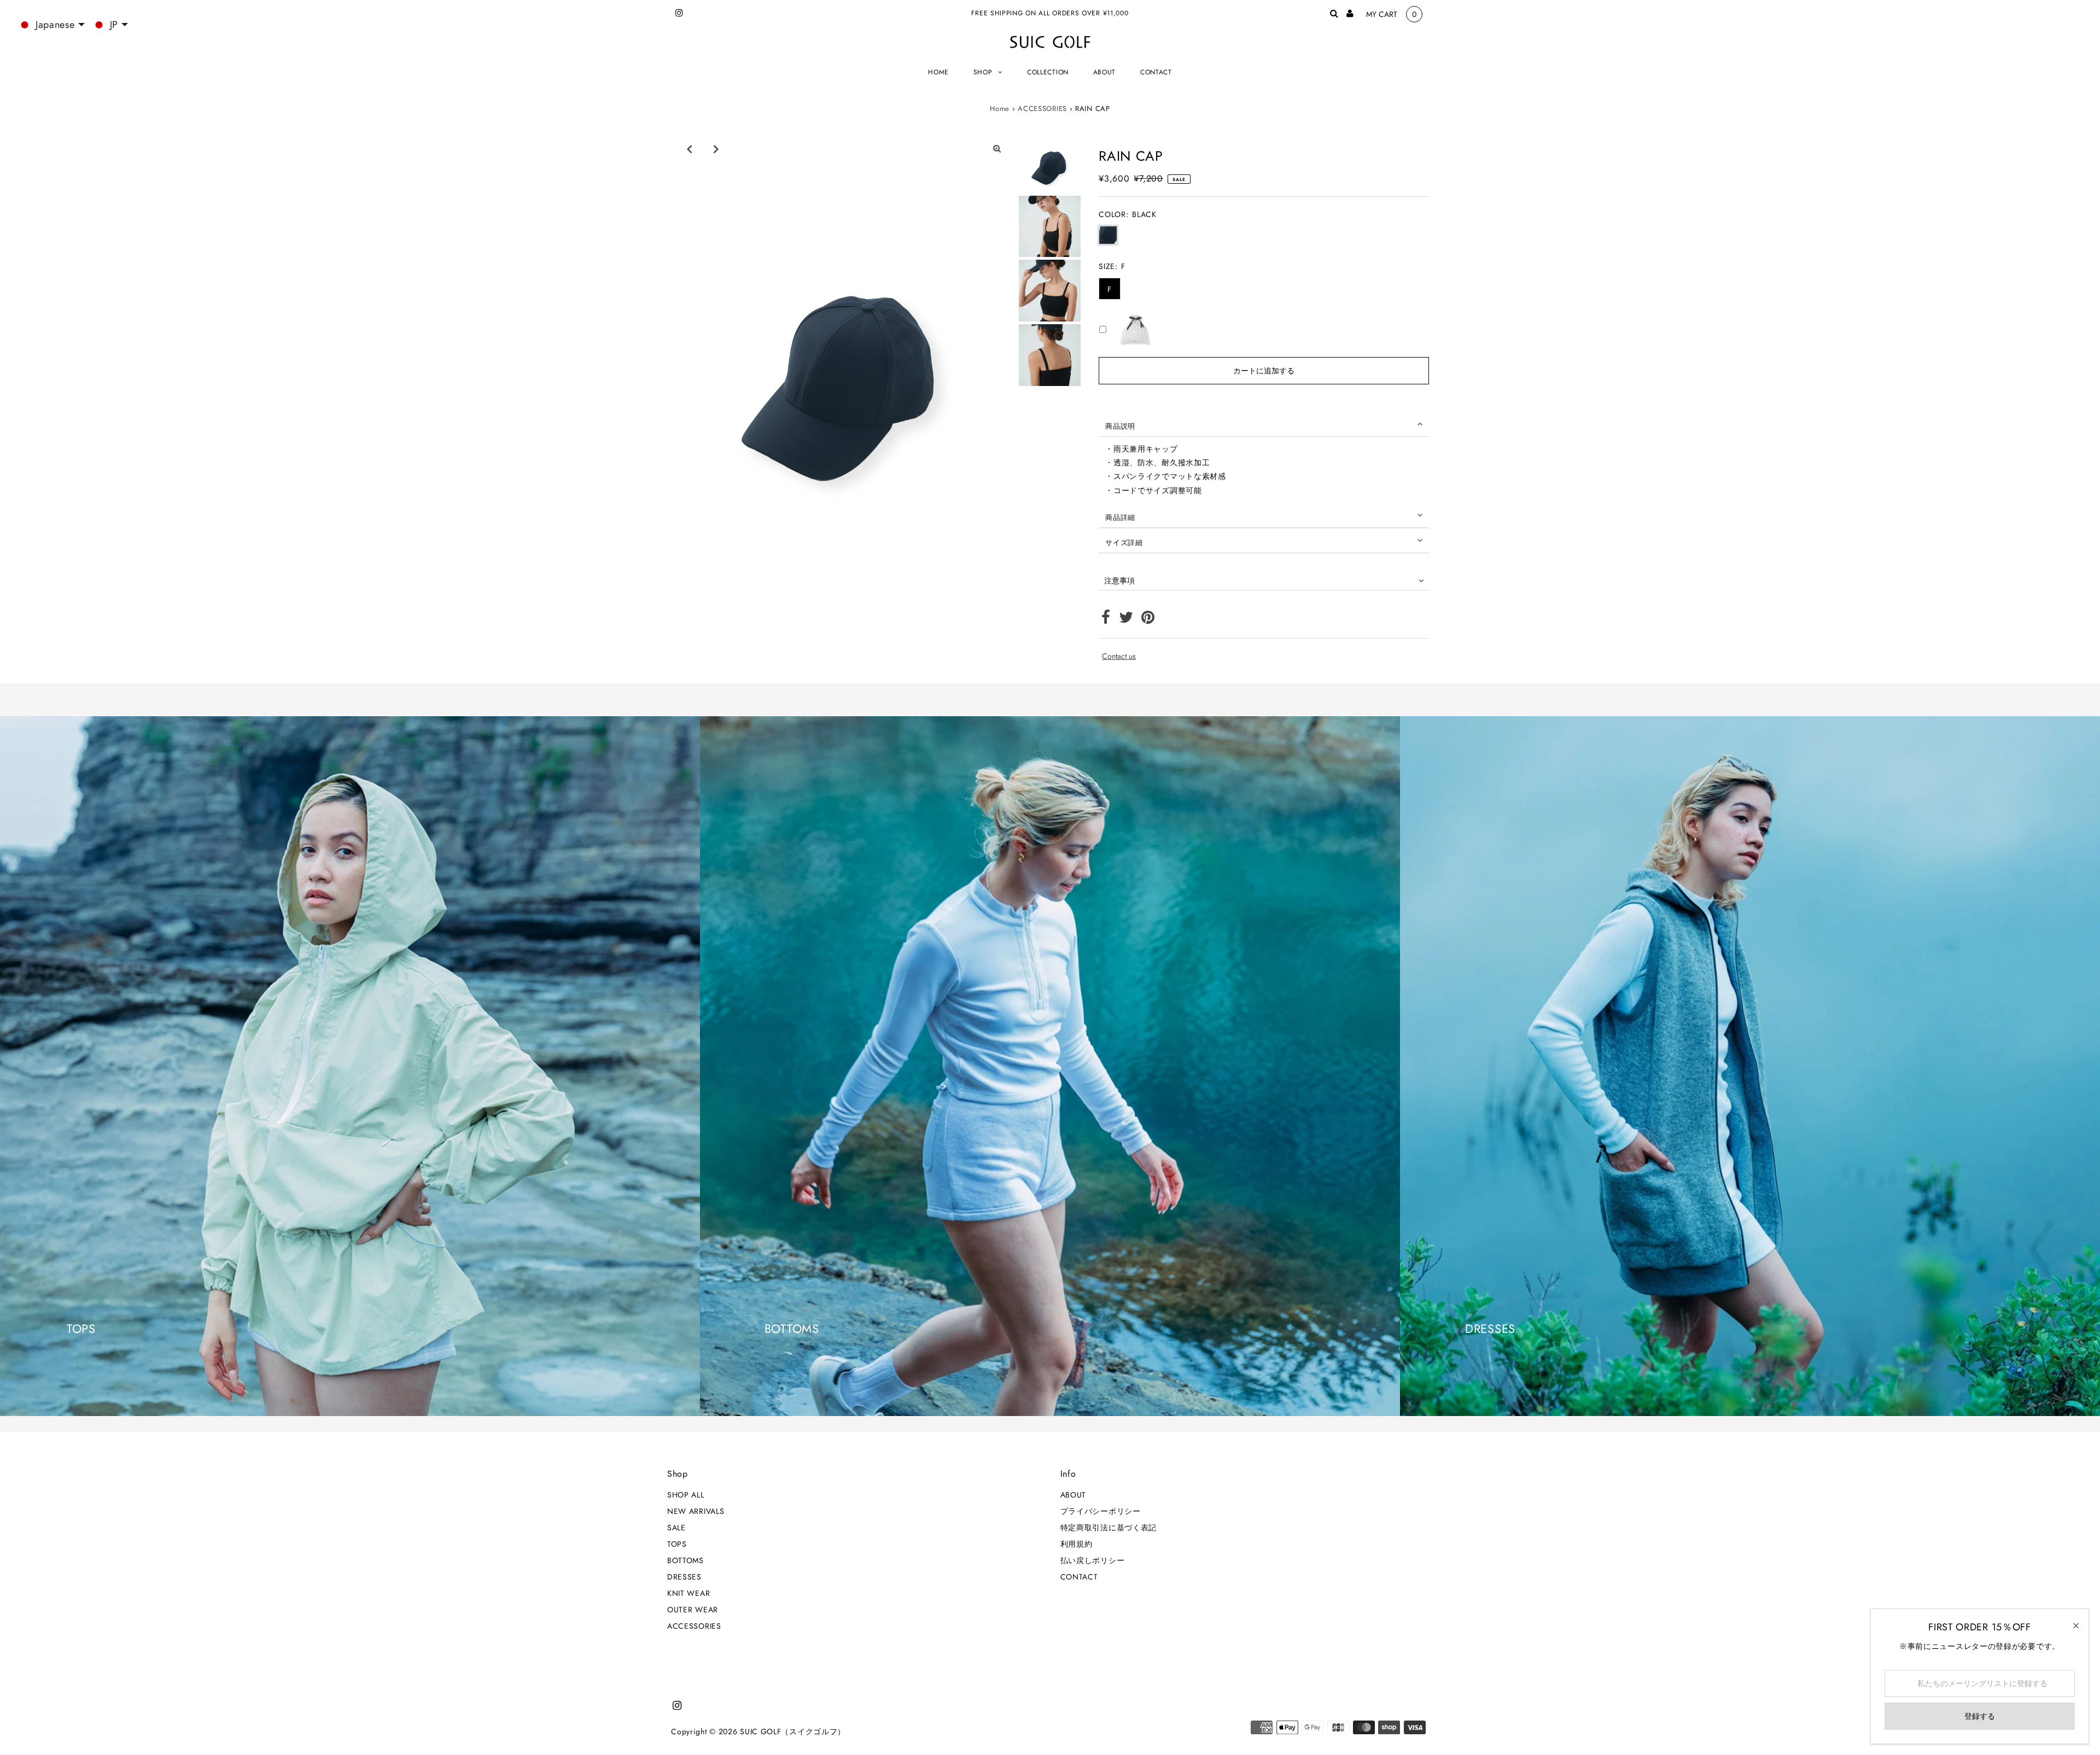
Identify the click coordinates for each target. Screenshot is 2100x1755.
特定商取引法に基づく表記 (1109, 1528)
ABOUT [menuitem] (1105, 72)
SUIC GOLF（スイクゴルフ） (793, 1731)
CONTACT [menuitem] (1156, 72)
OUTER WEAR (693, 1610)
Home (1000, 109)
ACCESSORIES (1042, 109)
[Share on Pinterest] (1148, 620)
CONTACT (1079, 1577)
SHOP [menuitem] (983, 72)
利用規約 (1077, 1544)
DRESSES (684, 1577)
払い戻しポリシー (1093, 1560)
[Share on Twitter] (1126, 620)
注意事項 (1119, 581)
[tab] (1264, 424)
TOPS (677, 1544)
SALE (676, 1528)
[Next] (716, 149)
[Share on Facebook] (1106, 620)
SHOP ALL (686, 1495)
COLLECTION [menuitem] (1048, 72)
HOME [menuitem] (938, 72)
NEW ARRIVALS (696, 1511)
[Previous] (689, 149)
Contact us (1119, 656)
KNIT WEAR (689, 1593)
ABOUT (1074, 1495)
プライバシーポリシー (1101, 1511)
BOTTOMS (686, 1560)
